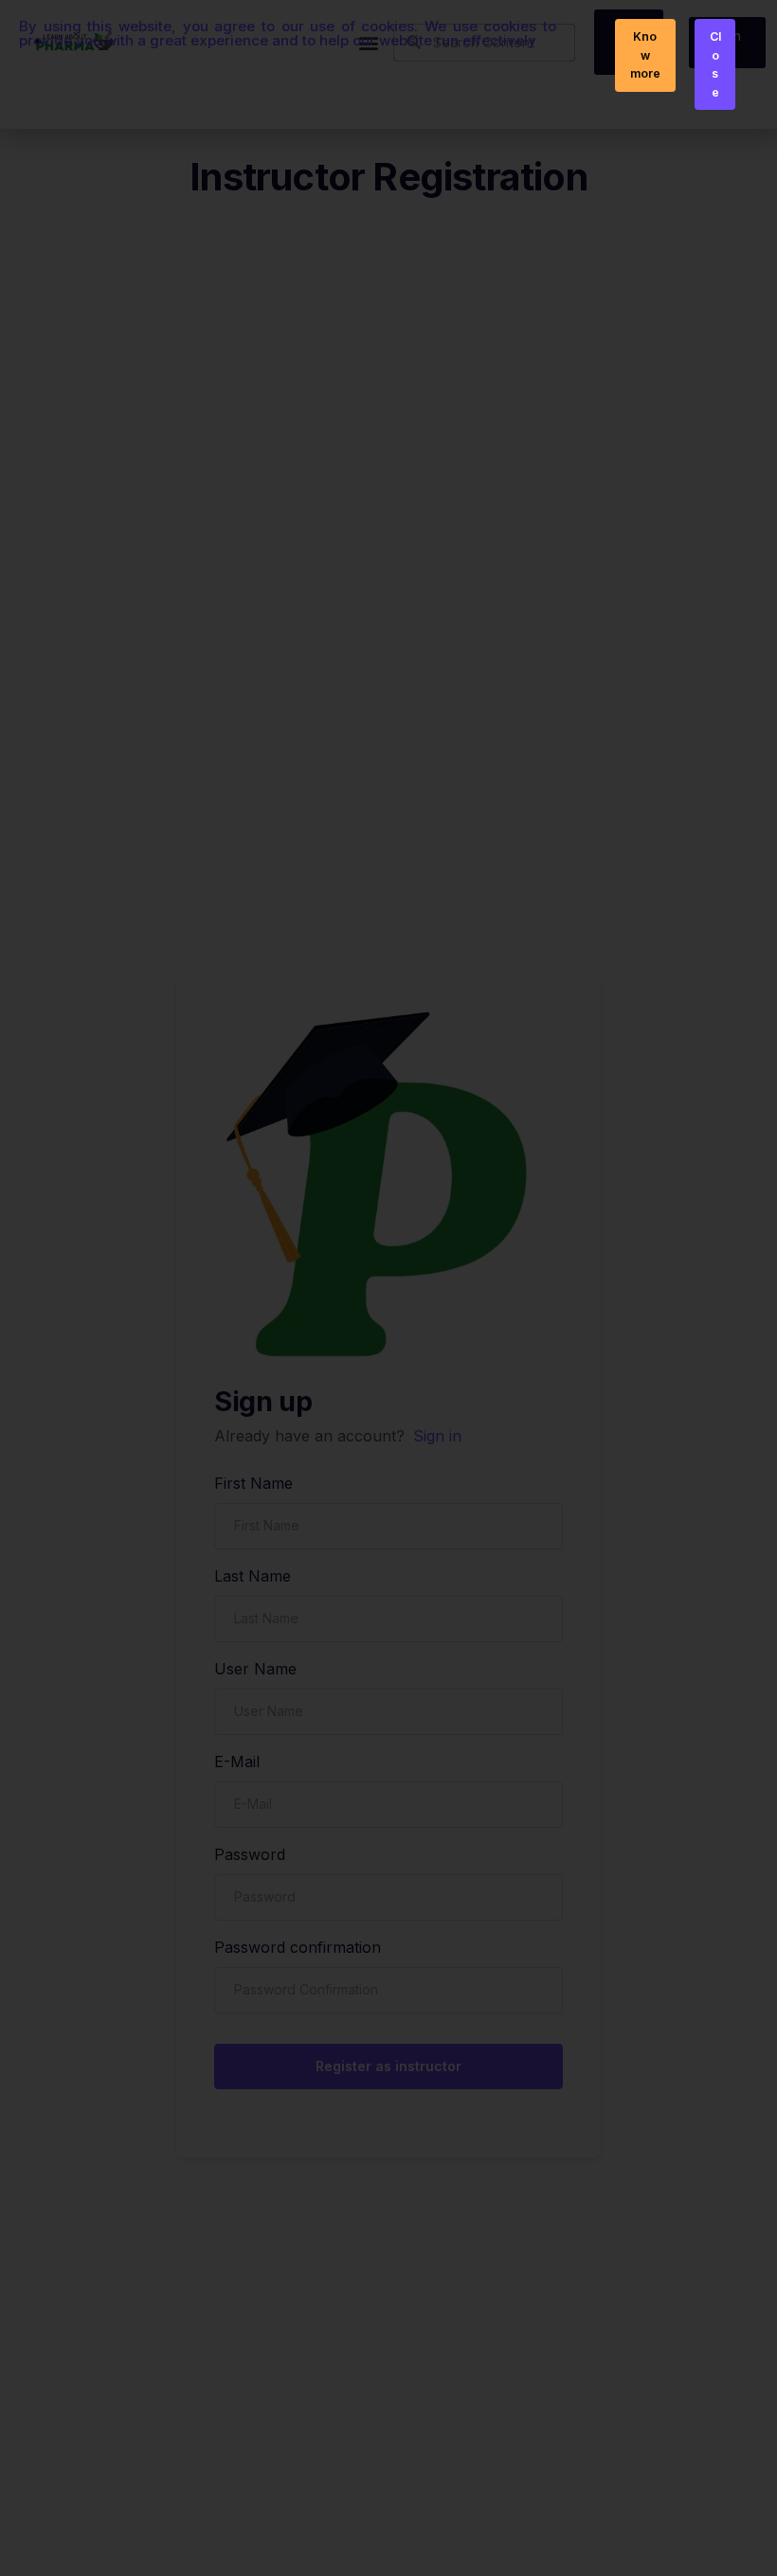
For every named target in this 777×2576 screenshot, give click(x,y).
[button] (645, 55)
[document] (388, 1288)
